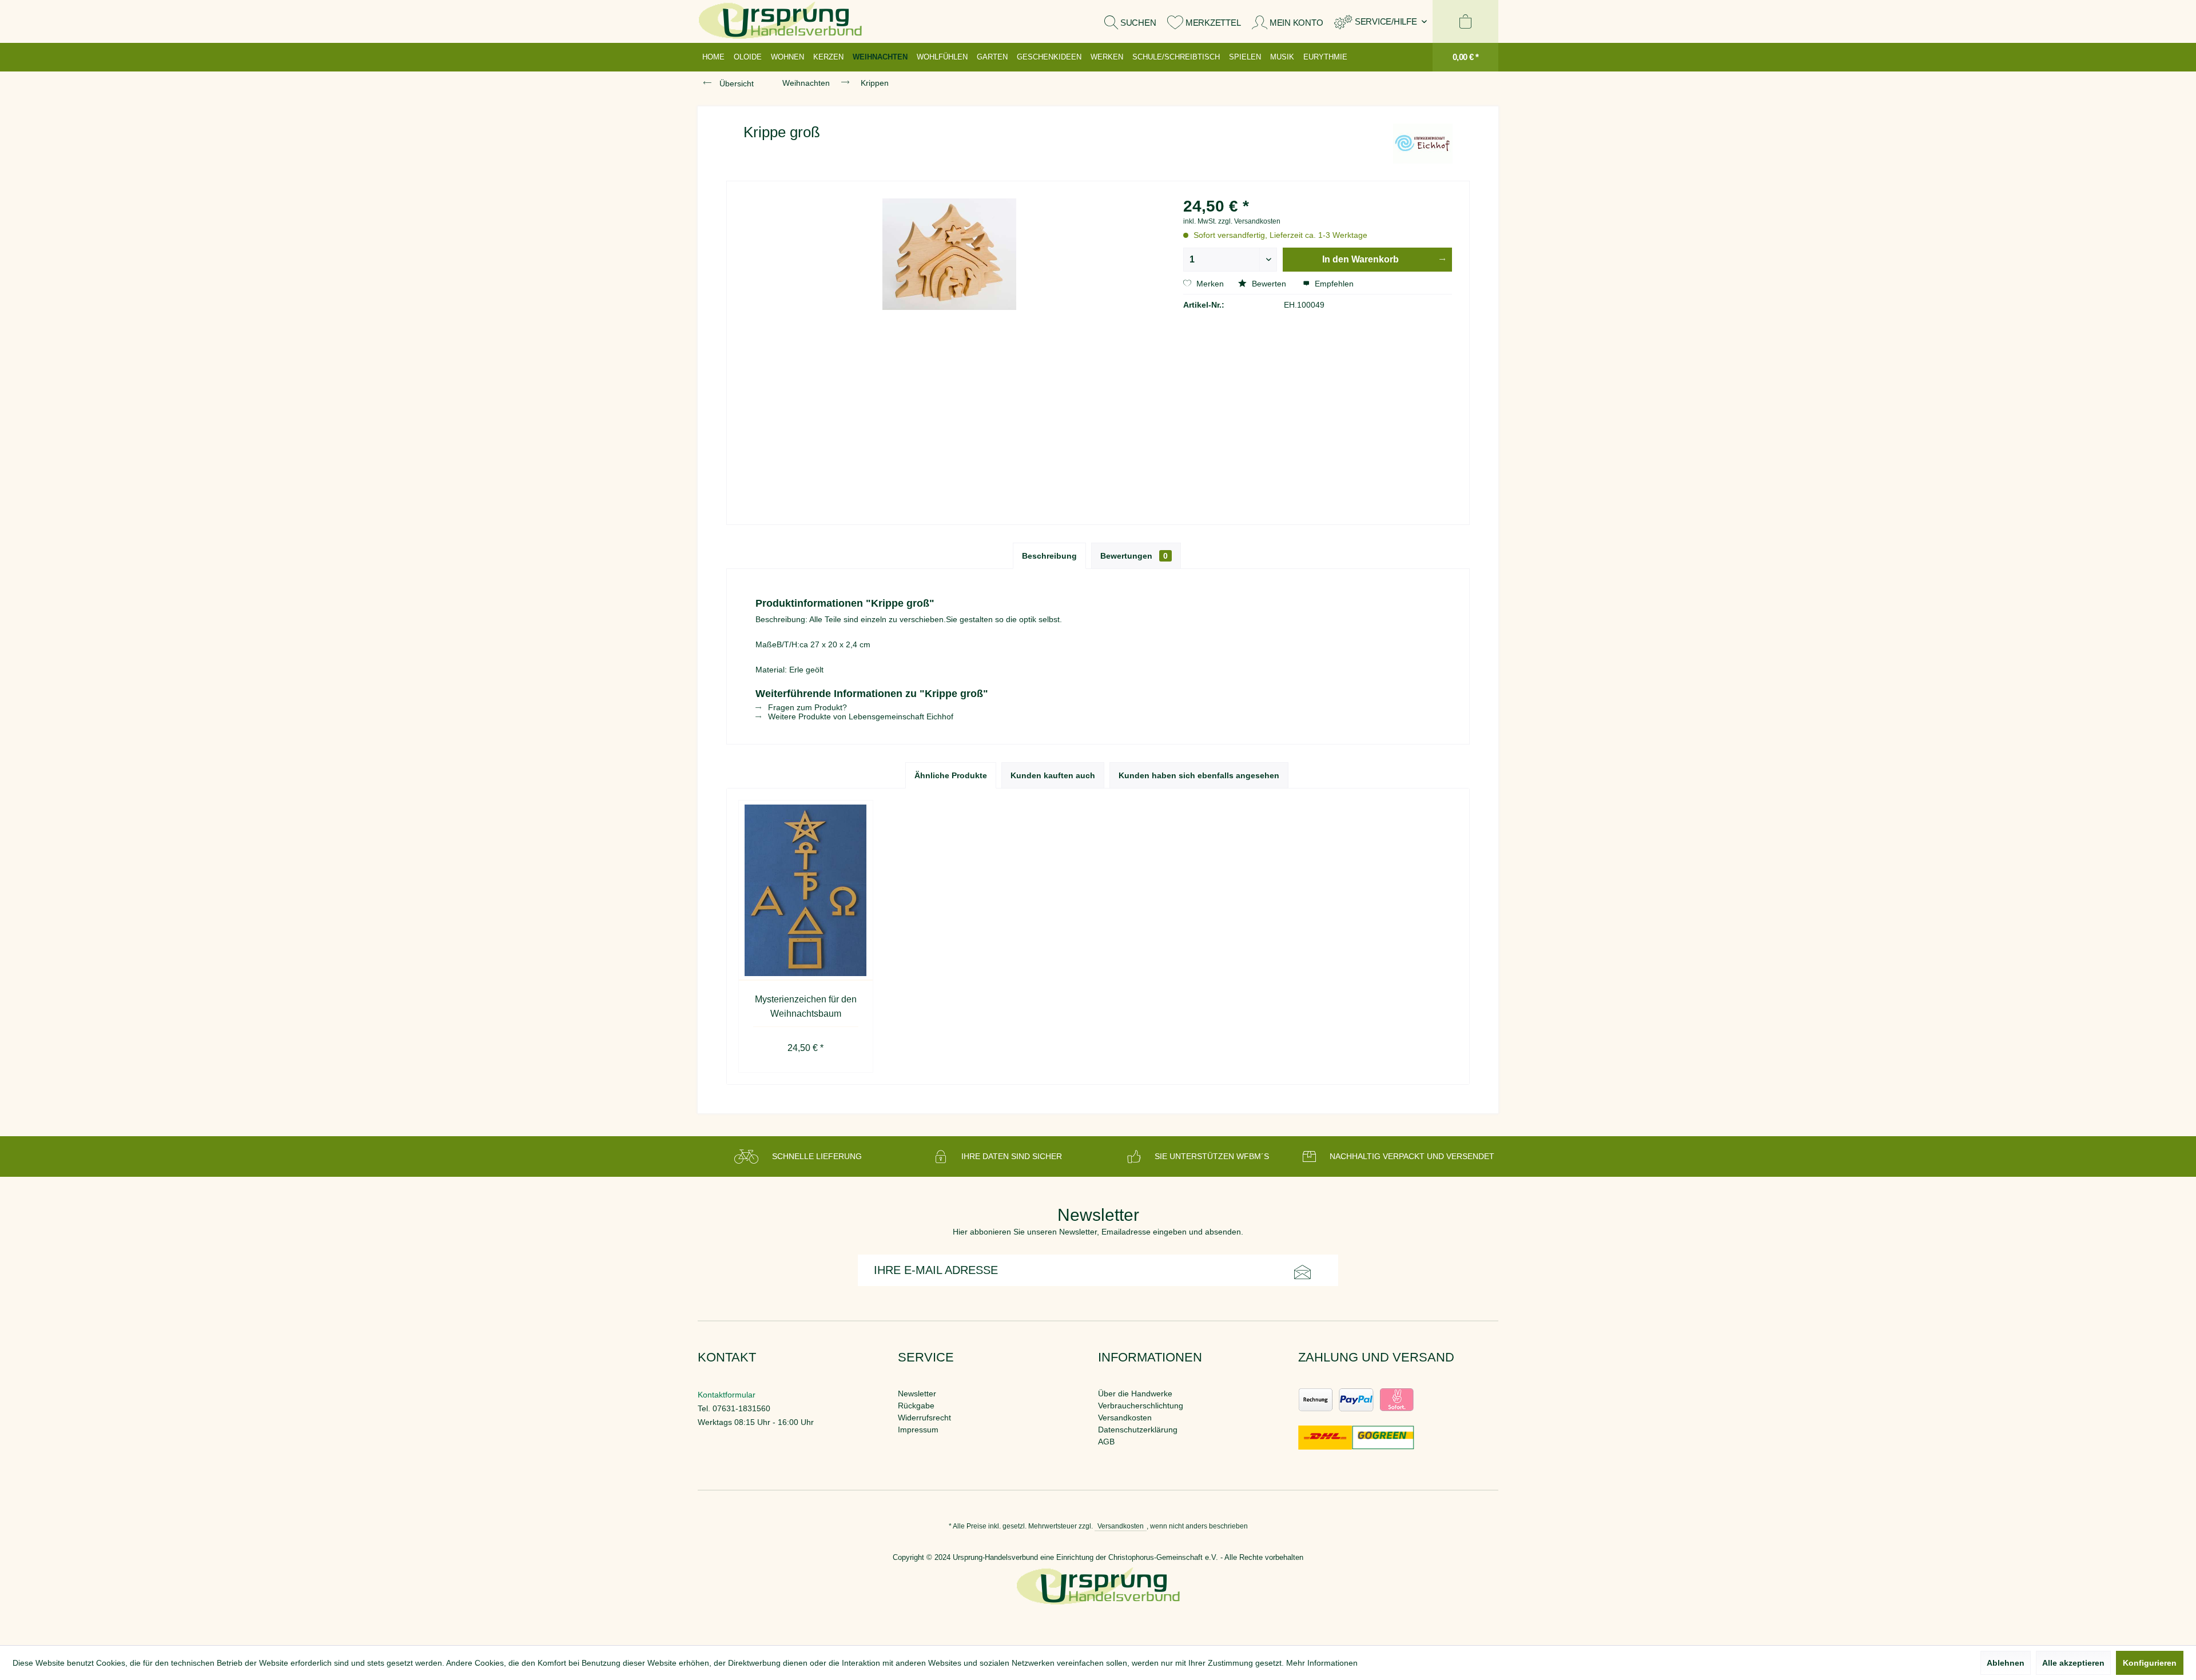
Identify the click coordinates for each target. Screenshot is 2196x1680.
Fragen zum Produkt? (806, 707)
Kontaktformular (727, 1395)
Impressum (918, 1430)
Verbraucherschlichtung (1141, 1406)
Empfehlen (1333, 284)
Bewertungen (1134, 556)
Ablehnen (2006, 1663)
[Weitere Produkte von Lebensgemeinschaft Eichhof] (1423, 144)
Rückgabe (916, 1406)
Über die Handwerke (1135, 1394)
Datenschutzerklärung (1138, 1430)
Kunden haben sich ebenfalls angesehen (1199, 775)
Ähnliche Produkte (951, 775)
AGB (1106, 1442)
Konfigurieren (2150, 1663)
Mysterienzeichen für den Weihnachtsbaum (806, 1006)
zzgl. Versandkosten (1249, 221)
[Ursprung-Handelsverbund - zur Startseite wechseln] (780, 21)
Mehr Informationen (1322, 1663)
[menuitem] (1381, 21)
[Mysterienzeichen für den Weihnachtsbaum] (806, 891)
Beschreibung (1049, 556)
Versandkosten (1125, 1418)
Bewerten (1269, 284)
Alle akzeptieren (2073, 1663)
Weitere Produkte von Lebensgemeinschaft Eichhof (860, 716)
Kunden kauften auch (1053, 775)
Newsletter (917, 1394)
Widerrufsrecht (924, 1418)
